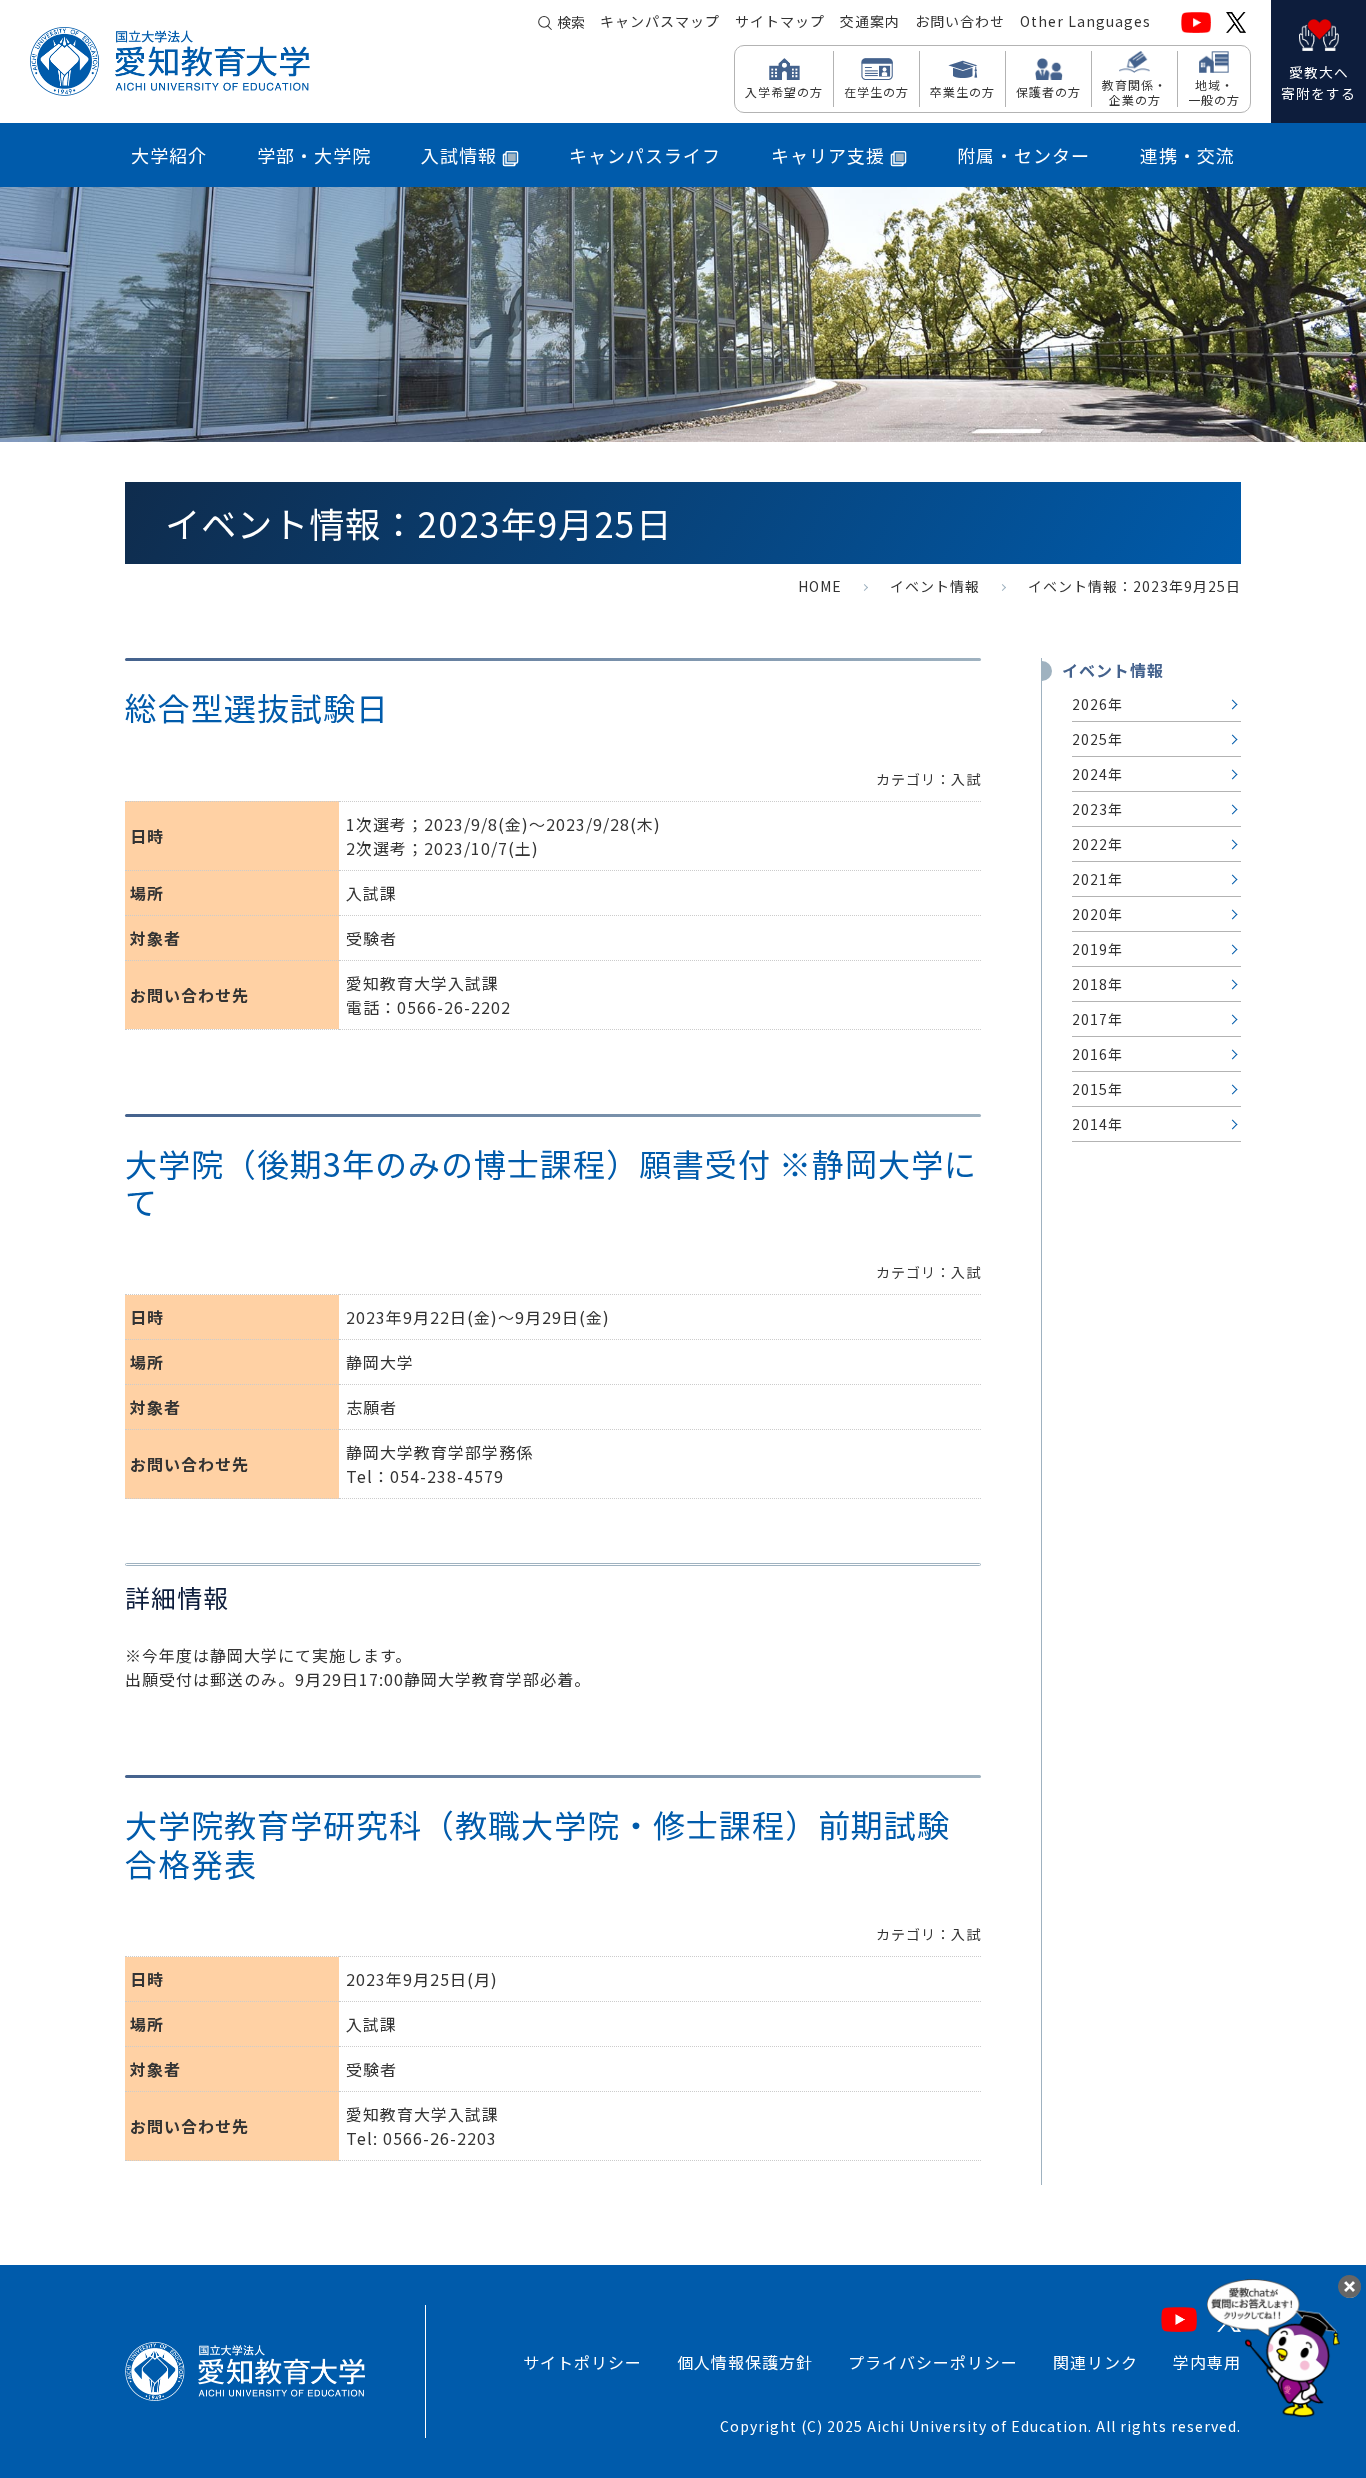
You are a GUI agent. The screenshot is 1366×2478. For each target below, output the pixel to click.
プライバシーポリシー (933, 2362)
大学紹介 (169, 155)
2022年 (1097, 844)
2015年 (1097, 1089)
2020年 (1097, 914)
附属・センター (1023, 155)
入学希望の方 (784, 91)
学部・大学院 (314, 155)
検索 (571, 22)
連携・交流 (1187, 155)
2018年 (1097, 984)
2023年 (1097, 809)
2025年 (1097, 739)
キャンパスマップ (660, 21)
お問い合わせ (960, 21)
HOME (820, 586)
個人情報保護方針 (745, 2362)
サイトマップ (780, 21)
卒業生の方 (962, 91)
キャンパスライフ (645, 155)
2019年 (1097, 949)
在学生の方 (876, 91)
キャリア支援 (828, 155)
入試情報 (459, 155)
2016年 (1097, 1054)
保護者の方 (1048, 91)
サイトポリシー (582, 2362)
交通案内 (870, 21)
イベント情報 (935, 586)
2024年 (1097, 774)
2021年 (1097, 879)
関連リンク (1095, 2362)
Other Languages (1085, 21)
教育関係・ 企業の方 (1134, 91)
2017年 (1097, 1019)
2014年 (1097, 1124)
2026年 (1097, 704)
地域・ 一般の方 (1214, 91)
